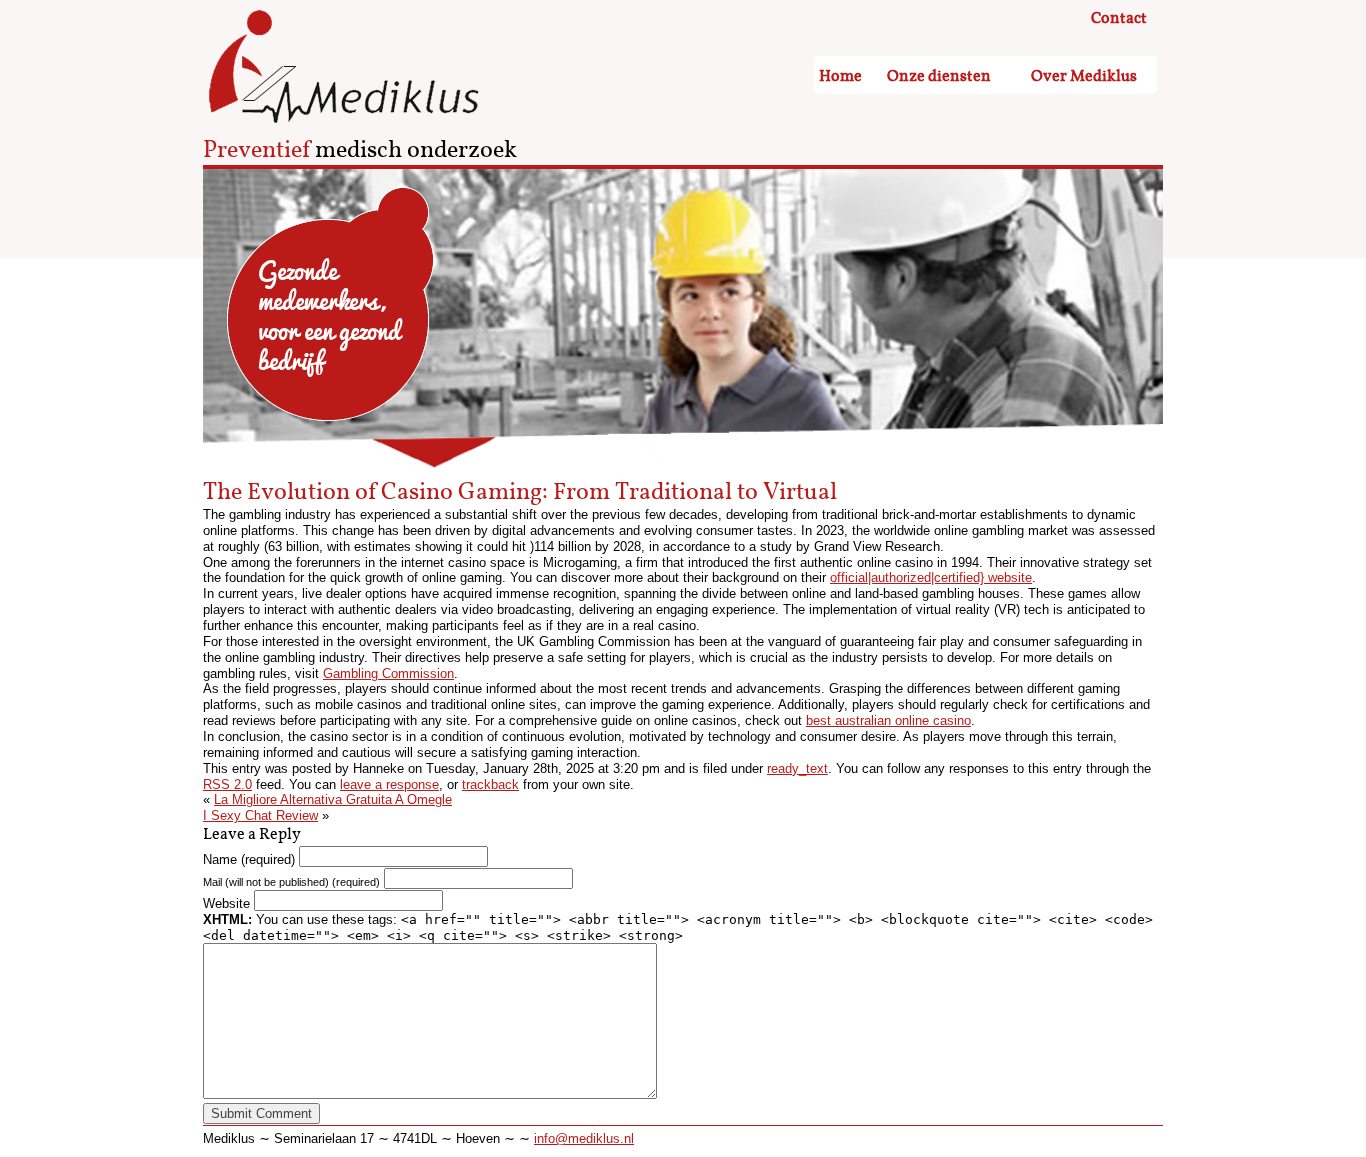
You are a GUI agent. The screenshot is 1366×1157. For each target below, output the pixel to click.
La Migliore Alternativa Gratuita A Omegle (333, 799)
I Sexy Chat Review (260, 815)
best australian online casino (888, 720)
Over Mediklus (1084, 76)
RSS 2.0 (227, 784)
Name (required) (249, 859)
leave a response (389, 784)
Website (226, 903)
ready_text (797, 768)
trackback (490, 784)
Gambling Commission (388, 673)
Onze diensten (939, 76)
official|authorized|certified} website (931, 577)
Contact (1119, 19)
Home (840, 76)
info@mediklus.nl (584, 1138)
